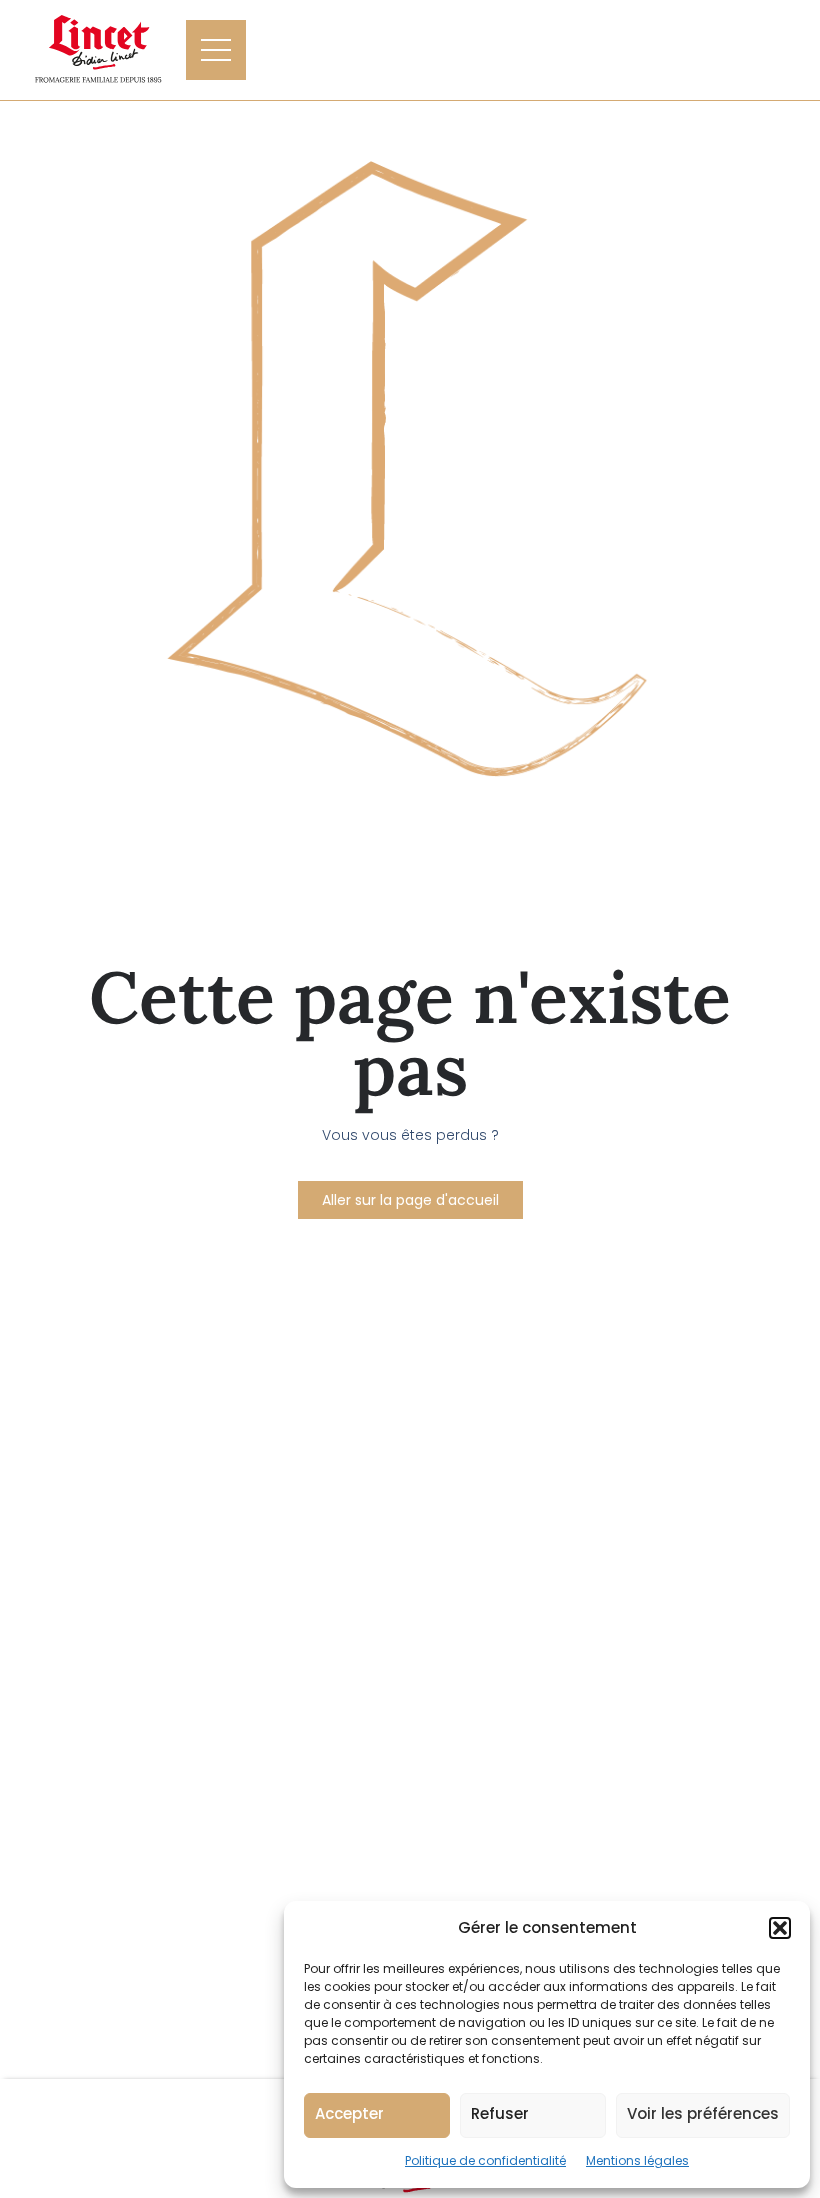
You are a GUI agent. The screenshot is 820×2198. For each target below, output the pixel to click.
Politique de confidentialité (485, 2160)
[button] (780, 1928)
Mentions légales (637, 2160)
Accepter (349, 2113)
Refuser (500, 2113)
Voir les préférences (703, 2113)
